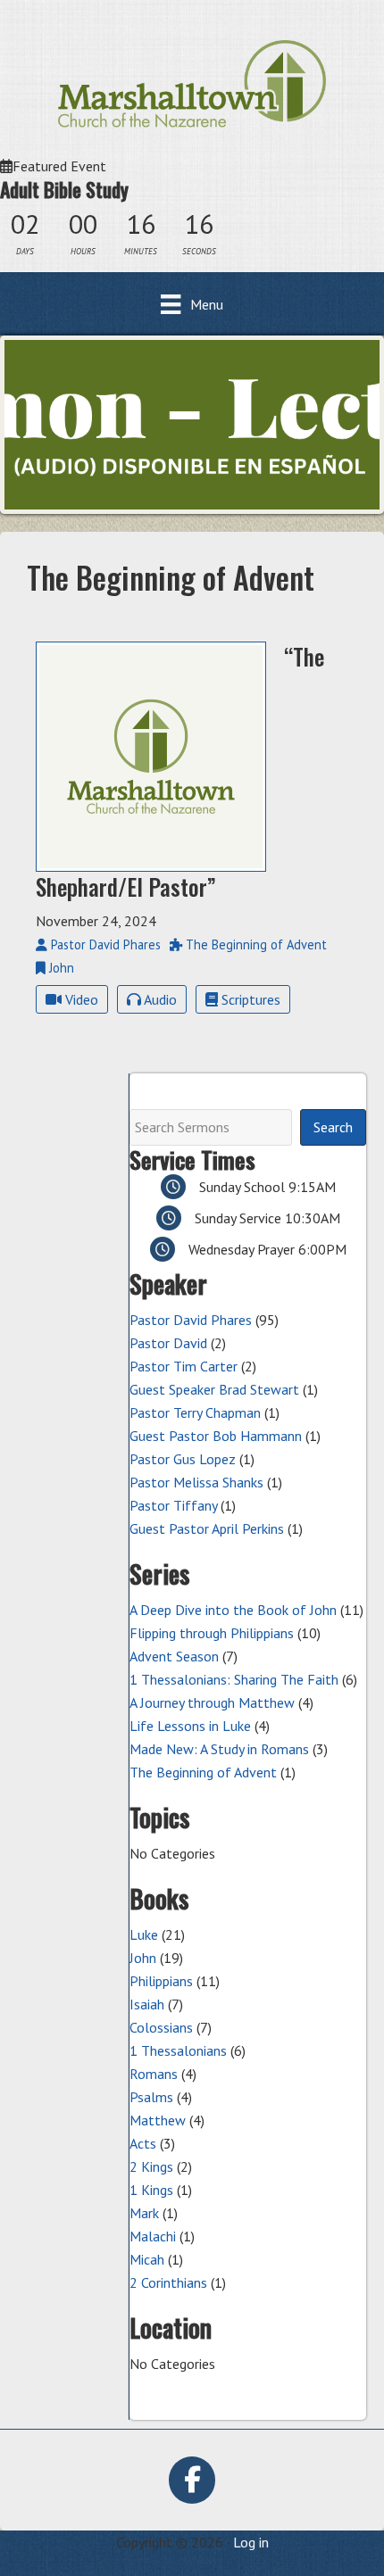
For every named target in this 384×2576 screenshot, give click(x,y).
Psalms (151, 2097)
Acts (143, 2143)
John (143, 1958)
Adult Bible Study (64, 189)
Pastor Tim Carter (184, 1366)
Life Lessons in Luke (190, 1726)
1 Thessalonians (178, 2050)
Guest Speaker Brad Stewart (214, 1389)
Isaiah (147, 2004)
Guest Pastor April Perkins (207, 1528)
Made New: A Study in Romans (219, 1749)
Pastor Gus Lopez (183, 1459)
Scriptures (249, 999)
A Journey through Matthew (212, 1702)
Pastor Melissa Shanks (196, 1482)
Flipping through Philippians (212, 1633)
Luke (144, 1934)
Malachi (153, 2236)
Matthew (158, 2120)
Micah (147, 2259)
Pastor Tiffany (173, 1505)
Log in (251, 2542)
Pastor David (168, 1343)
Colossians (161, 2027)
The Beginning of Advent (203, 1772)
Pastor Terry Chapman (195, 1412)
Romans (154, 2074)
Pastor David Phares (191, 1320)
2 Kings (151, 2166)
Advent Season (174, 1656)
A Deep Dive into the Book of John (233, 1610)
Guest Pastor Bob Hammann (216, 1436)
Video (80, 999)
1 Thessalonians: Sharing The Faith (234, 1679)
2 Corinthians (168, 2282)
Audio (159, 999)
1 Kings (151, 2190)
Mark (144, 2213)
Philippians (161, 1981)
